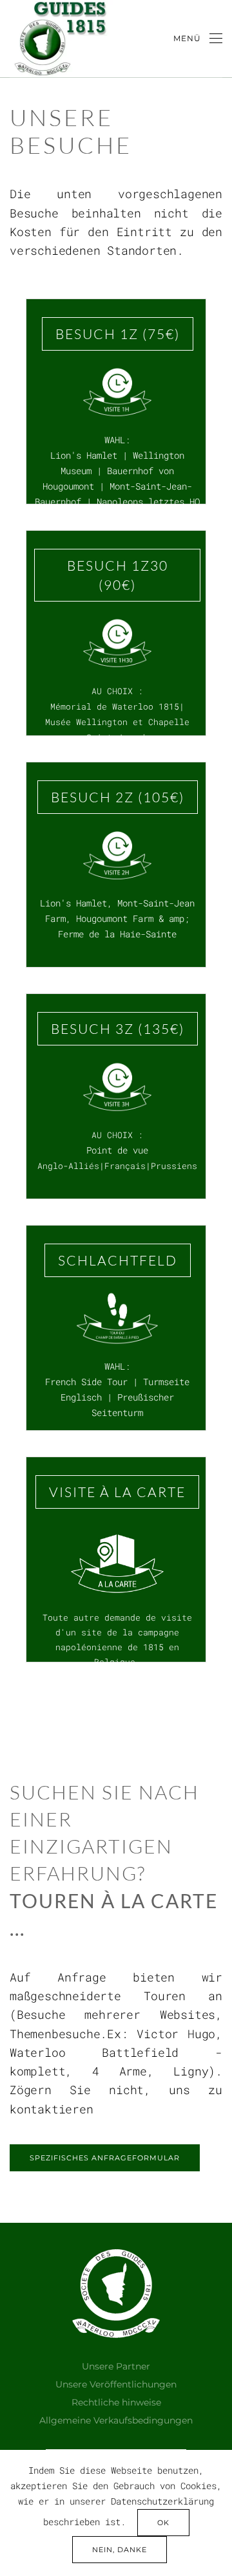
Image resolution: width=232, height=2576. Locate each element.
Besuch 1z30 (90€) (118, 575)
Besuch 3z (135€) (118, 1029)
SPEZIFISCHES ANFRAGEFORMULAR (105, 2158)
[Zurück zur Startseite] (60, 39)
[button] (198, 39)
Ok (163, 2523)
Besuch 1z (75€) (118, 334)
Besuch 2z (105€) (118, 797)
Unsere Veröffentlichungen (116, 2384)
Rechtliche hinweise (116, 2402)
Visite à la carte (117, 1492)
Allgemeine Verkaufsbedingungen (116, 2420)
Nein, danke (120, 2550)
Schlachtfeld (118, 1260)
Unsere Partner (116, 2366)
